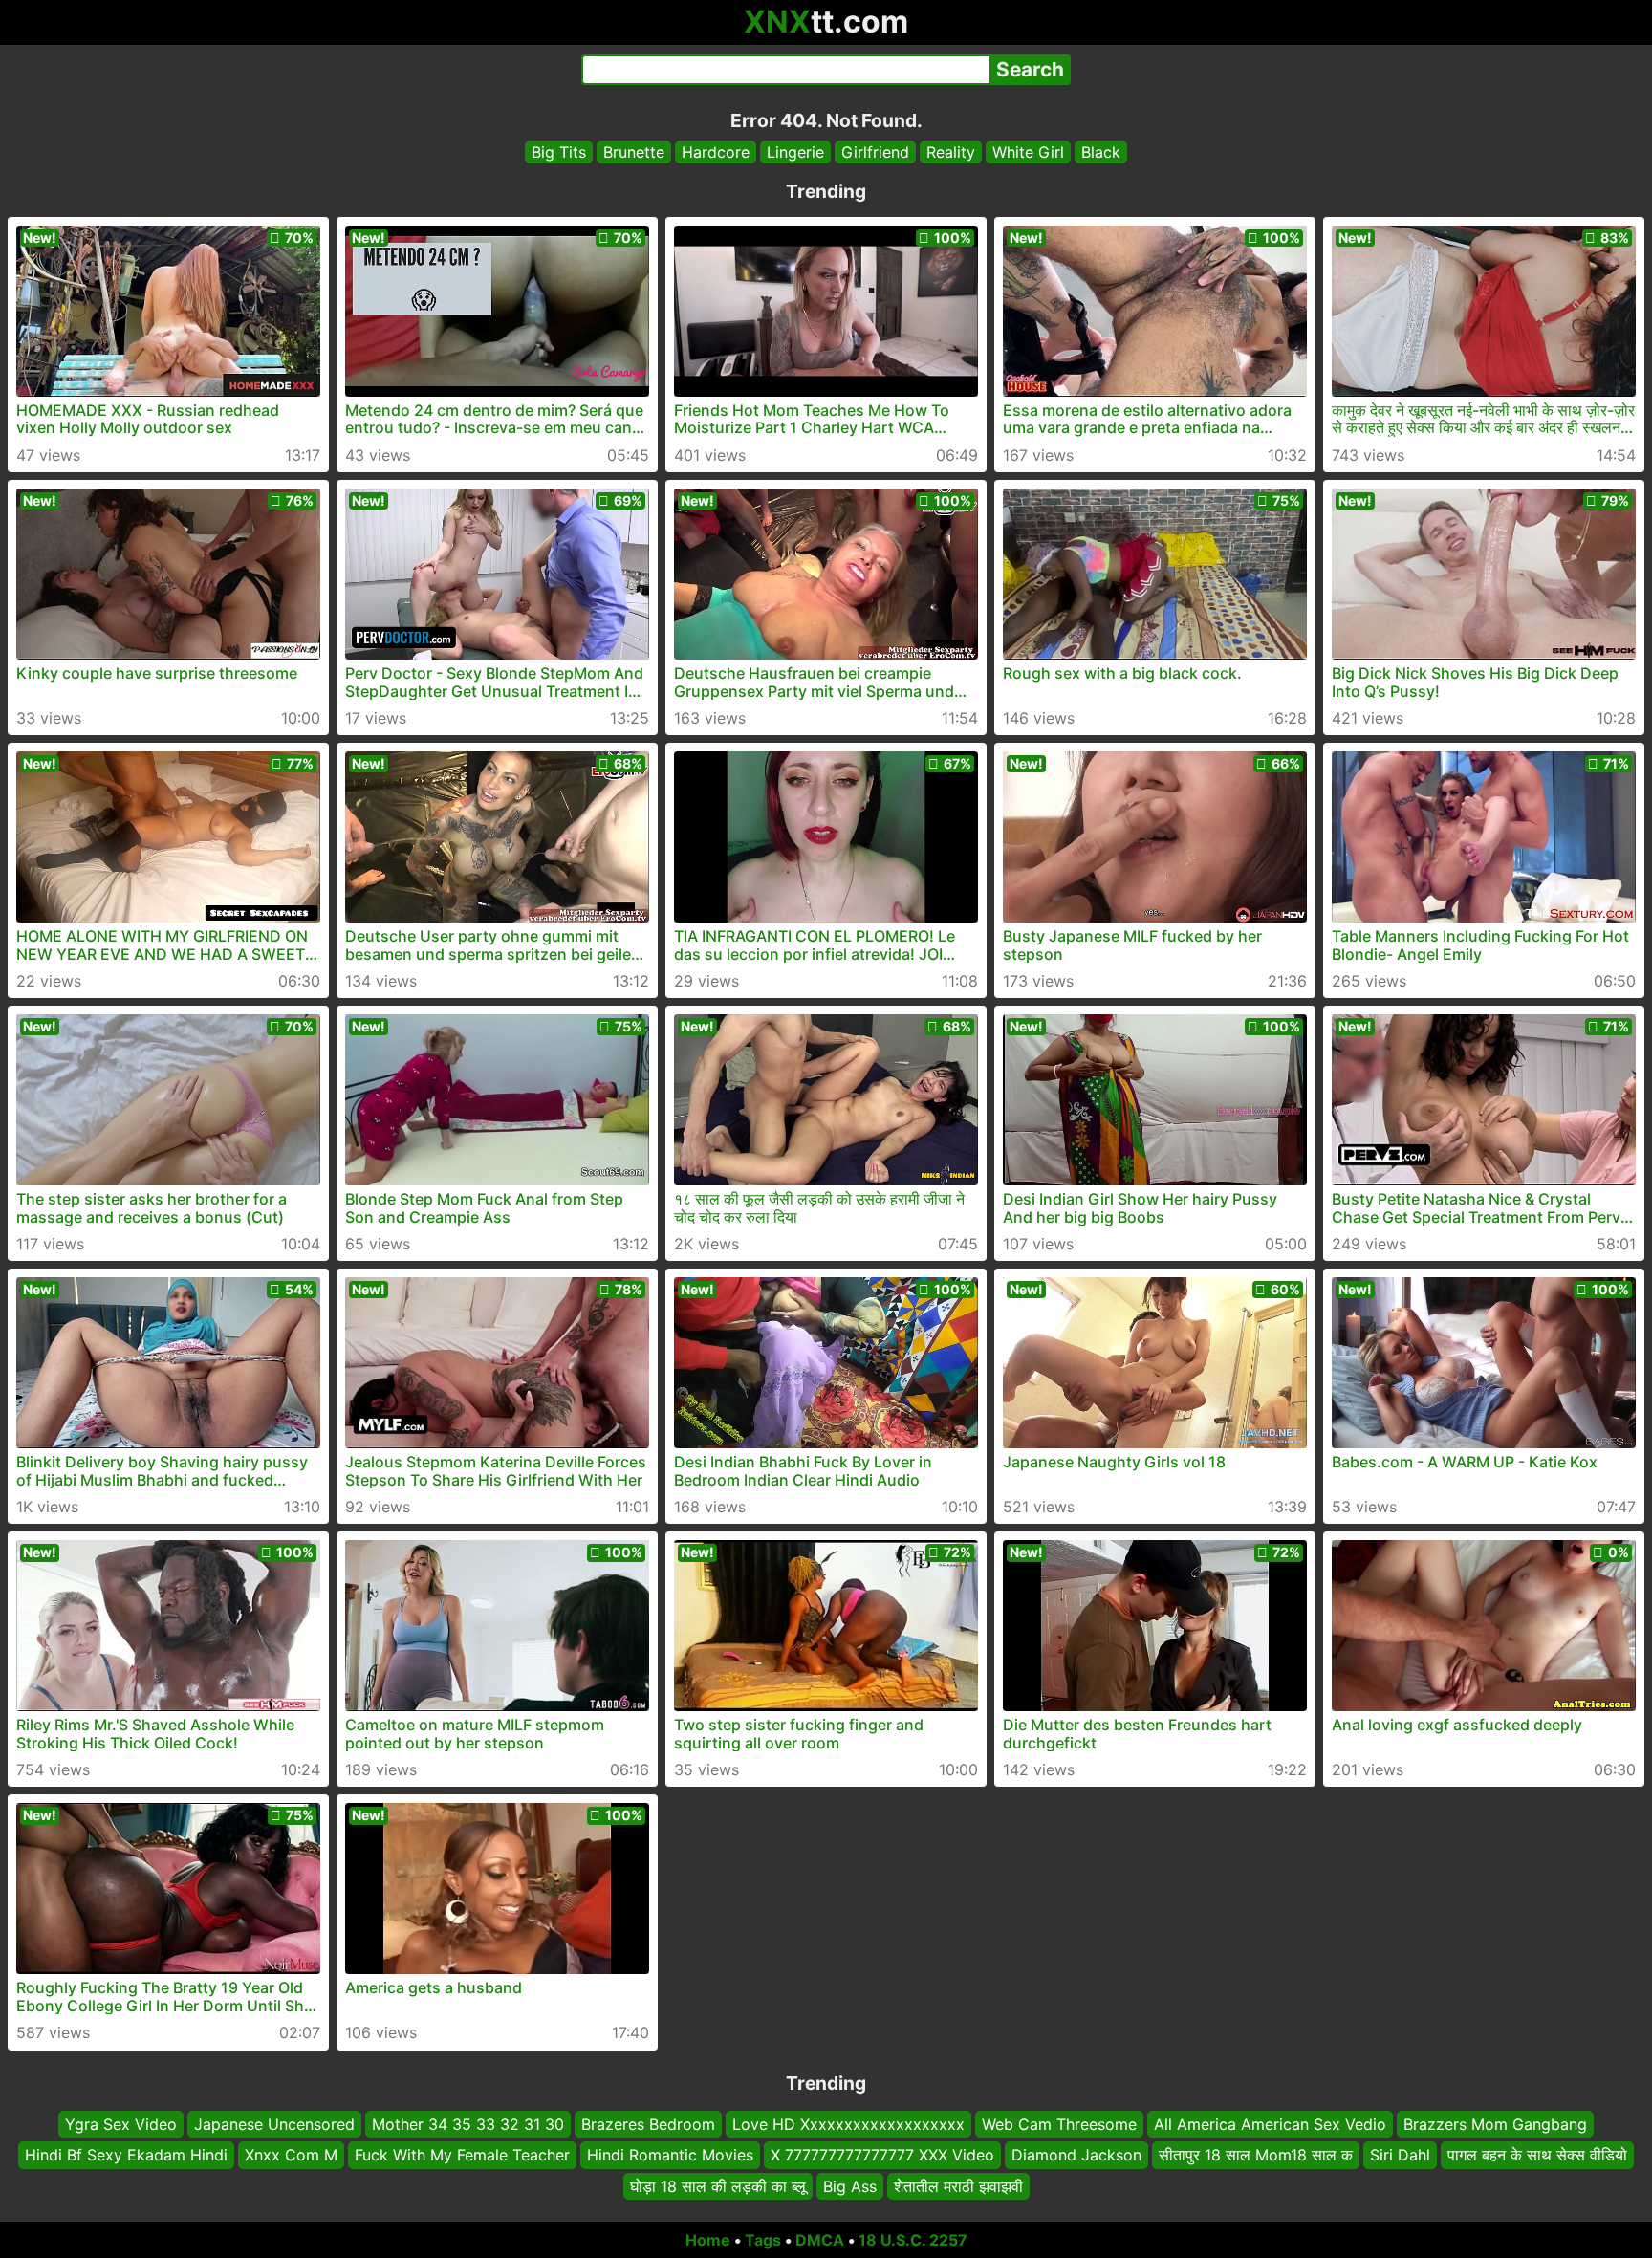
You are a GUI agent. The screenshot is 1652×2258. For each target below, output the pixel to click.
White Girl (1028, 152)
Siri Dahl (1400, 2156)
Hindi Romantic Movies (670, 2156)
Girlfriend (875, 152)
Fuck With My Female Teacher (462, 2156)
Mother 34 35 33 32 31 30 (468, 2124)
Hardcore (716, 152)
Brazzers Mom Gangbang (1495, 2124)
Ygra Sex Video (121, 2124)
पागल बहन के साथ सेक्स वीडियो (1537, 2156)
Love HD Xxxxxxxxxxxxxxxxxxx (848, 2124)
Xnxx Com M (291, 2156)
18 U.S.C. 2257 (913, 2240)
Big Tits (559, 152)
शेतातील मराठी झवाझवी (958, 2186)
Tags (763, 2240)
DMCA (820, 2240)
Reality (951, 152)
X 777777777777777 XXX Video (882, 2156)
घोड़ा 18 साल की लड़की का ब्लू (718, 2186)
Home (708, 2240)
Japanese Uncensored (274, 2124)
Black (1101, 152)
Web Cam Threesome (1059, 2124)
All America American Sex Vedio (1270, 2124)
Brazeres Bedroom (648, 2124)
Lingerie (795, 152)
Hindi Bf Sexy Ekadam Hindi (126, 2156)
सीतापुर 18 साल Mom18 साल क (1256, 2156)
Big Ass (850, 2186)
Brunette (634, 152)
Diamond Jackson (1076, 2156)
